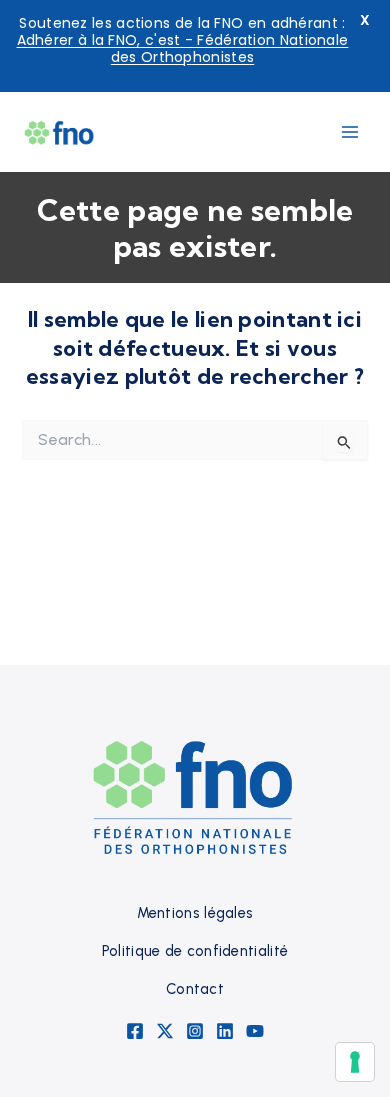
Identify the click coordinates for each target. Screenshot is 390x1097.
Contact (195, 989)
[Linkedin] (225, 1031)
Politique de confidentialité (195, 951)
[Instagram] (195, 1031)
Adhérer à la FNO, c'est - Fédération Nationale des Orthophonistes (183, 48)
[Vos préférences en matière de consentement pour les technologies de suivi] (355, 1062)
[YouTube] (255, 1031)
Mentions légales (195, 913)
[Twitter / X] (165, 1031)
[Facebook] (135, 1031)
